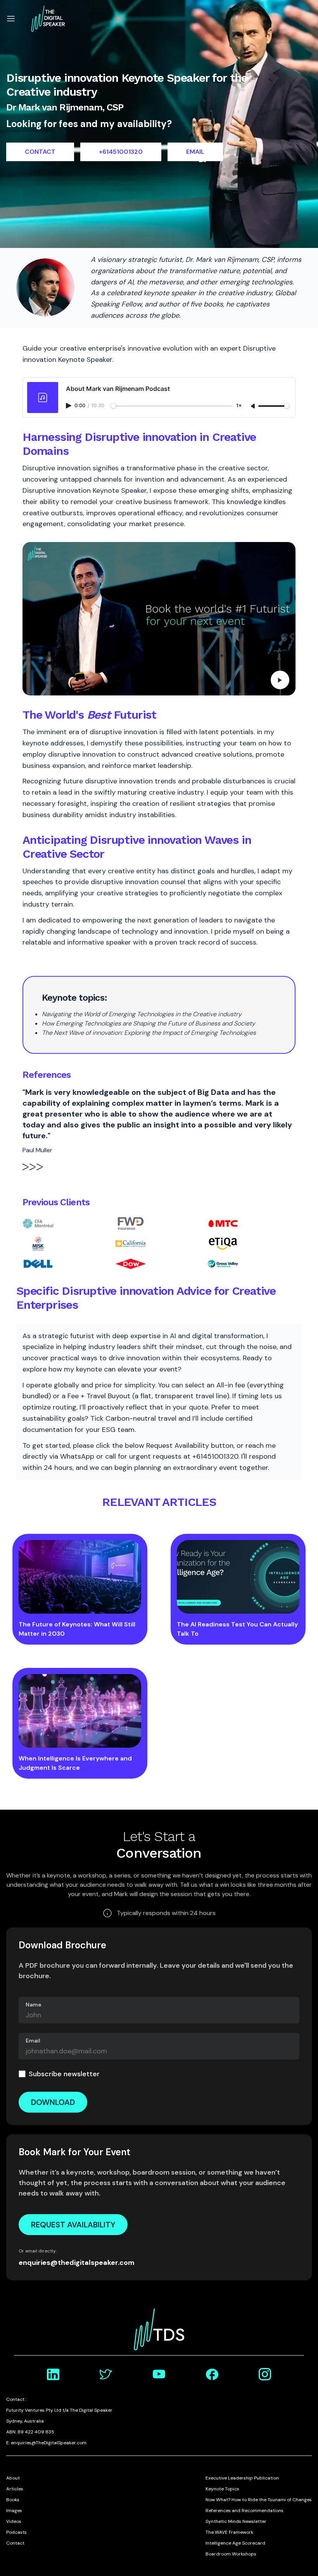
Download (53, 2102)
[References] (33, 1171)
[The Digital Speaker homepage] (48, 19)
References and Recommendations (245, 2511)
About (13, 2478)
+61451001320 (121, 152)
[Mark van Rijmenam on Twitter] (106, 2374)
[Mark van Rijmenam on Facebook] (212, 2374)
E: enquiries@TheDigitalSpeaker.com (46, 2443)
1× (239, 406)
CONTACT (40, 152)
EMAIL (195, 152)
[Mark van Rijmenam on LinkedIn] (53, 2374)
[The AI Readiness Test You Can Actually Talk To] (238, 1577)
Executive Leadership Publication (242, 2478)
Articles (15, 2489)
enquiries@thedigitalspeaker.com (77, 2263)
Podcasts (16, 2532)
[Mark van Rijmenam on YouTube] (159, 2374)
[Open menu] (11, 19)
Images (14, 2511)
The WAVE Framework (229, 2532)
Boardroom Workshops (231, 2554)
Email (33, 2041)
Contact (15, 2543)
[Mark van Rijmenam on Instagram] (265, 2374)
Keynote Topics (222, 2489)
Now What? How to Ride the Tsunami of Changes (259, 2500)
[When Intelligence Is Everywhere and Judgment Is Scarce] (80, 1711)
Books (13, 2500)
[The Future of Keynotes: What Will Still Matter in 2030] (80, 1577)
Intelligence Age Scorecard (235, 2543)
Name (34, 2005)
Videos (14, 2521)
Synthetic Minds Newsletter (236, 2521)
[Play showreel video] (159, 619)
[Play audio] (69, 406)
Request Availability (73, 2225)
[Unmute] (254, 406)
